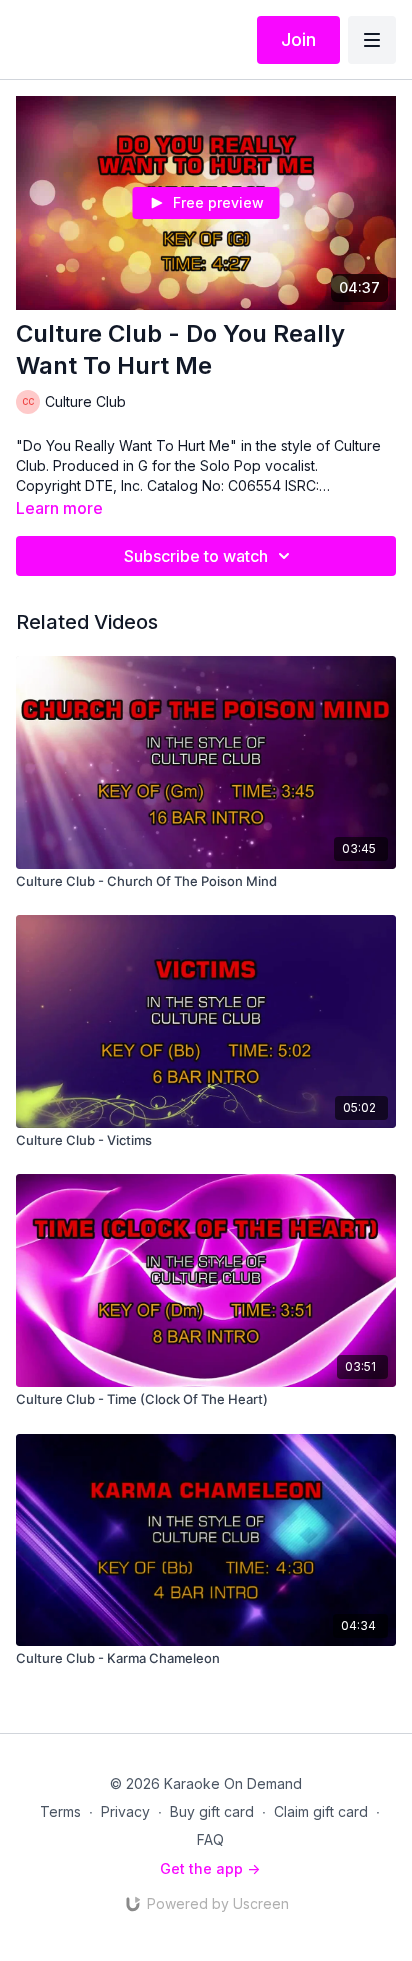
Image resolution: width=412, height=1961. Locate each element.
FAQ (210, 1839)
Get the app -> (210, 1868)
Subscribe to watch (196, 556)
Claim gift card (321, 1811)
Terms (60, 1811)
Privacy (125, 1811)
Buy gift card (212, 1811)
